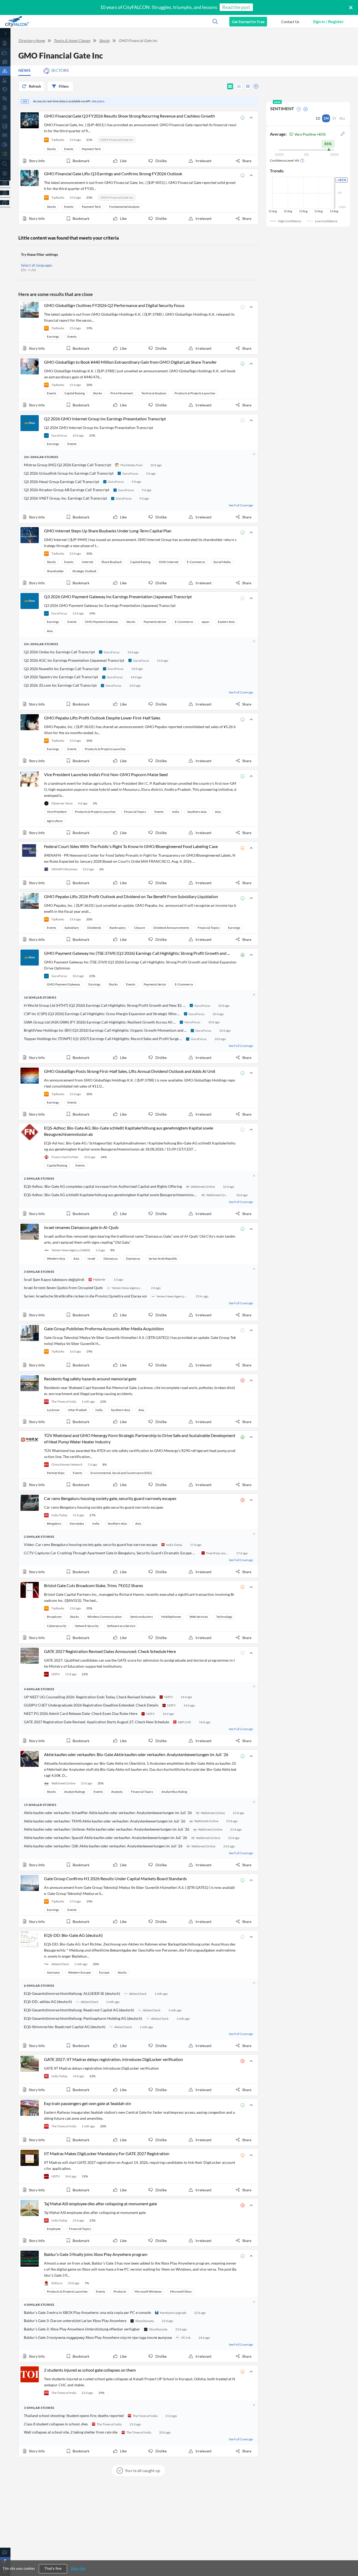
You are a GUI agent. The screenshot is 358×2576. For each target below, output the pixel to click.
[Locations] (5, 89)
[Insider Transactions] (5, 126)
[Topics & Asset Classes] (5, 71)
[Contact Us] (5, 2552)
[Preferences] (5, 173)
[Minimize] (5, 33)
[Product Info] (5, 183)
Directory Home (32, 41)
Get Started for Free (248, 22)
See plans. (98, 101)
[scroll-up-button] (349, 2556)
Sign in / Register (328, 21)
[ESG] (5, 135)
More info (78, 2568)
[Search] (5, 164)
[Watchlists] (5, 154)
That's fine (53, 2569)
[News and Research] (5, 62)
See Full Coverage (241, 505)
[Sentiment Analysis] (5, 99)
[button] (290, 22)
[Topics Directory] (5, 53)
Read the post (236, 7)
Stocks (104, 41)
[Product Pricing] (5, 193)
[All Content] (5, 43)
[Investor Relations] (5, 117)
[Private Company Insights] (5, 144)
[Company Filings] (5, 108)
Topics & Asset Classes (72, 41)
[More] (5, 202)
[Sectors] (5, 80)
